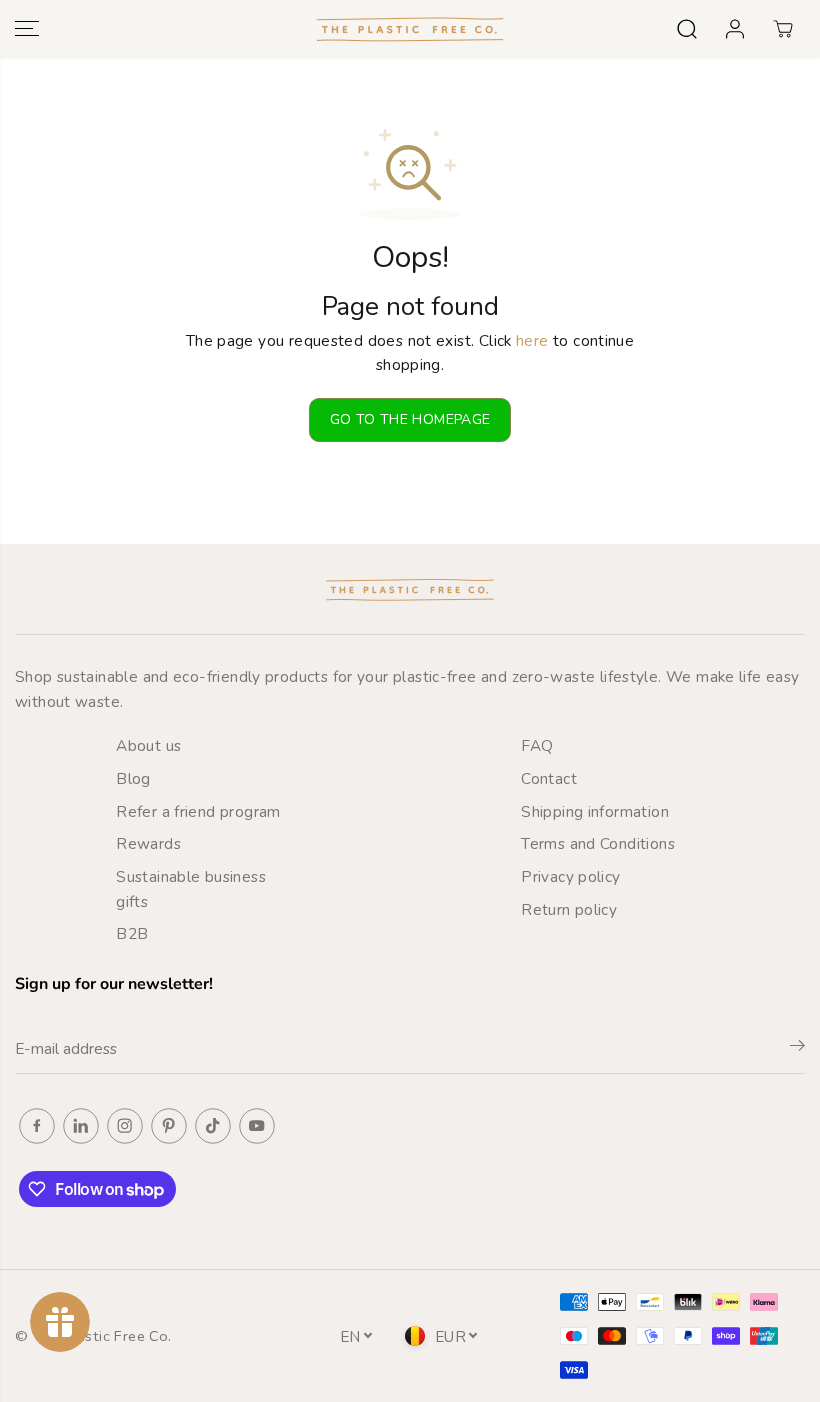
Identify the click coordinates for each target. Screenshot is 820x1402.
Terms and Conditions (598, 843)
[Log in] (735, 29)
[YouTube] (257, 1126)
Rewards (148, 843)
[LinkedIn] (81, 1126)
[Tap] (213, 1126)
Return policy (569, 909)
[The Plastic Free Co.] (410, 28)
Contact (549, 778)
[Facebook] (37, 1126)
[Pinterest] (169, 1126)
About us (148, 745)
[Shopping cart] (783, 29)
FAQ (537, 745)
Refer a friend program (198, 811)
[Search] (687, 29)
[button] (27, 28)
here (532, 340)
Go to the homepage (410, 419)
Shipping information (595, 811)
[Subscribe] (797, 1049)
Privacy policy (570, 876)
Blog (133, 778)
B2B (132, 933)
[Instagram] (125, 1126)
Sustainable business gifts (191, 889)
